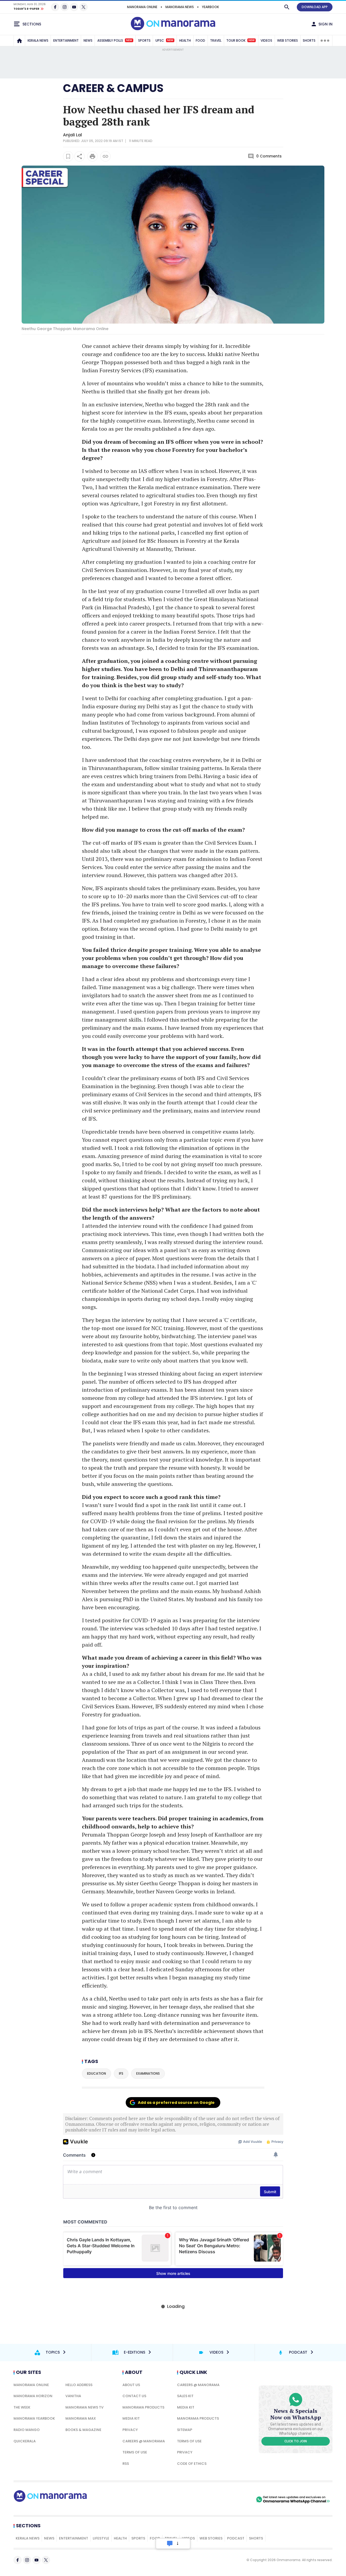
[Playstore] (198, 2499)
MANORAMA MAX (81, 2418)
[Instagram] (65, 7)
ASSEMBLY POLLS (115, 40)
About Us (131, 2385)
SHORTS (309, 40)
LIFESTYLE (101, 2538)
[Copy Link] (105, 156)
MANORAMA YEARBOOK (34, 2418)
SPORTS (144, 40)
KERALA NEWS (38, 40)
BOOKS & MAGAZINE (83, 2430)
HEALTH (185, 40)
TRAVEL (216, 40)
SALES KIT (185, 2396)
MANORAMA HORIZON (33, 2396)
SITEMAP (185, 2430)
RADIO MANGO (27, 2430)
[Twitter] (84, 7)
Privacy (130, 2430)
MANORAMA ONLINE (142, 7)
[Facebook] (55, 7)
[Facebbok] (18, 2560)
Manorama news (180, 7)
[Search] (287, 7)
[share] (79, 156)
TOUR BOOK (240, 40)
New (129, 40)
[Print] (92, 156)
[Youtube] (74, 7)
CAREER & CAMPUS (113, 88)
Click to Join (296, 2441)
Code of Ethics (192, 2464)
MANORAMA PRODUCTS (143, 2407)
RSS (126, 2464)
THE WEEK (22, 2407)
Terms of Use (135, 2452)
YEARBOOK (210, 7)
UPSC (164, 40)
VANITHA (73, 2396)
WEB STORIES (287, 40)
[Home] (19, 41)
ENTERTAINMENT (66, 40)
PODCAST (236, 2538)
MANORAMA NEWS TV (84, 2407)
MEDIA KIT (131, 2418)
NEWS (88, 40)
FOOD (200, 40)
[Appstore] (236, 2499)
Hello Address (79, 2385)
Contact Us (134, 2396)
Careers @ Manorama (144, 2441)
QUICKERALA (25, 2441)
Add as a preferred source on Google (176, 2103)
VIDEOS (266, 40)
